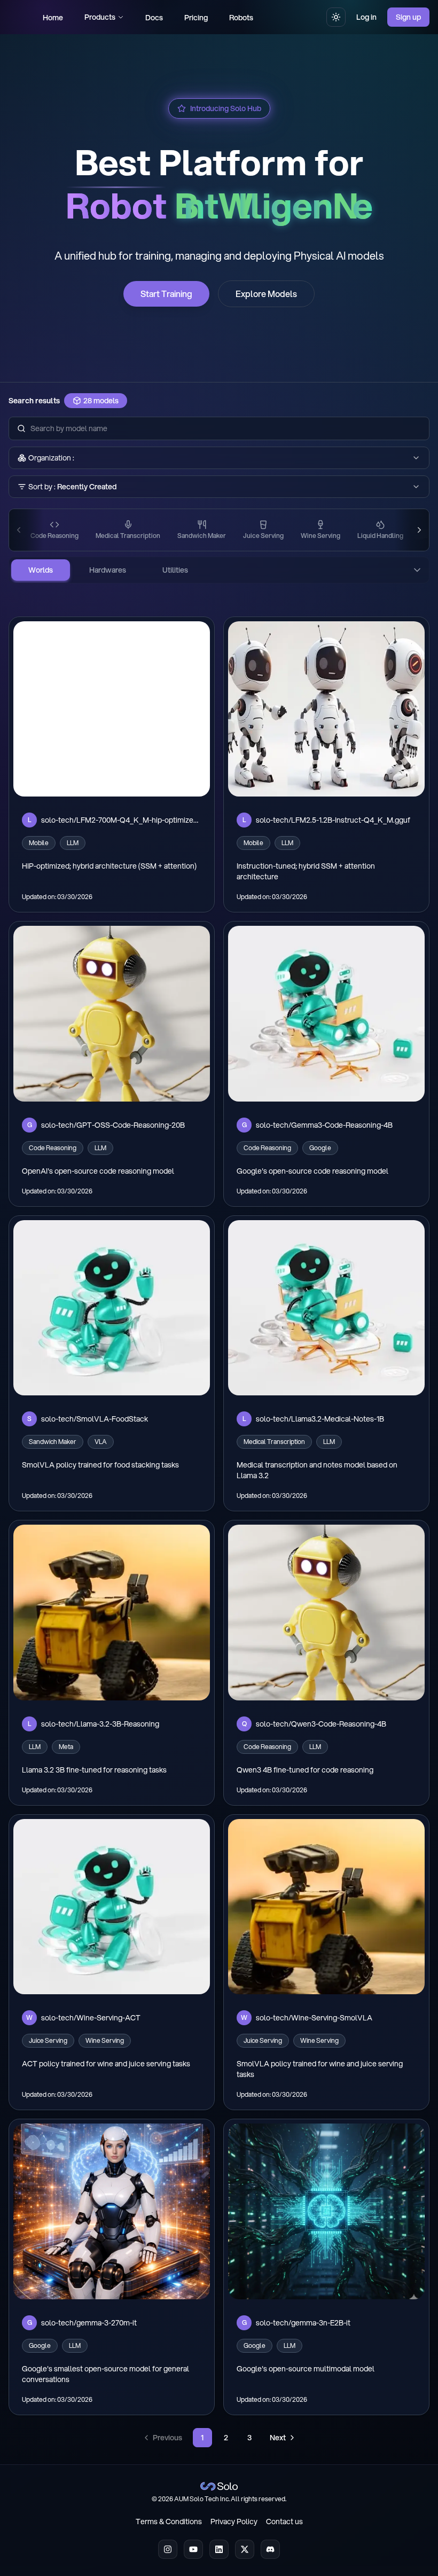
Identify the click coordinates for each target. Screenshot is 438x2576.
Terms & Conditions (169, 2522)
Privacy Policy (234, 2522)
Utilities (175, 570)
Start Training (166, 294)
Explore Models (266, 294)
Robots (241, 18)
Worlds (41, 570)
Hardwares (108, 570)
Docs (154, 18)
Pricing (196, 18)
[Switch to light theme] (336, 17)
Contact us (284, 2522)
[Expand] (417, 570)
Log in (366, 17)
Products (100, 17)
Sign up (408, 17)
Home (53, 18)
